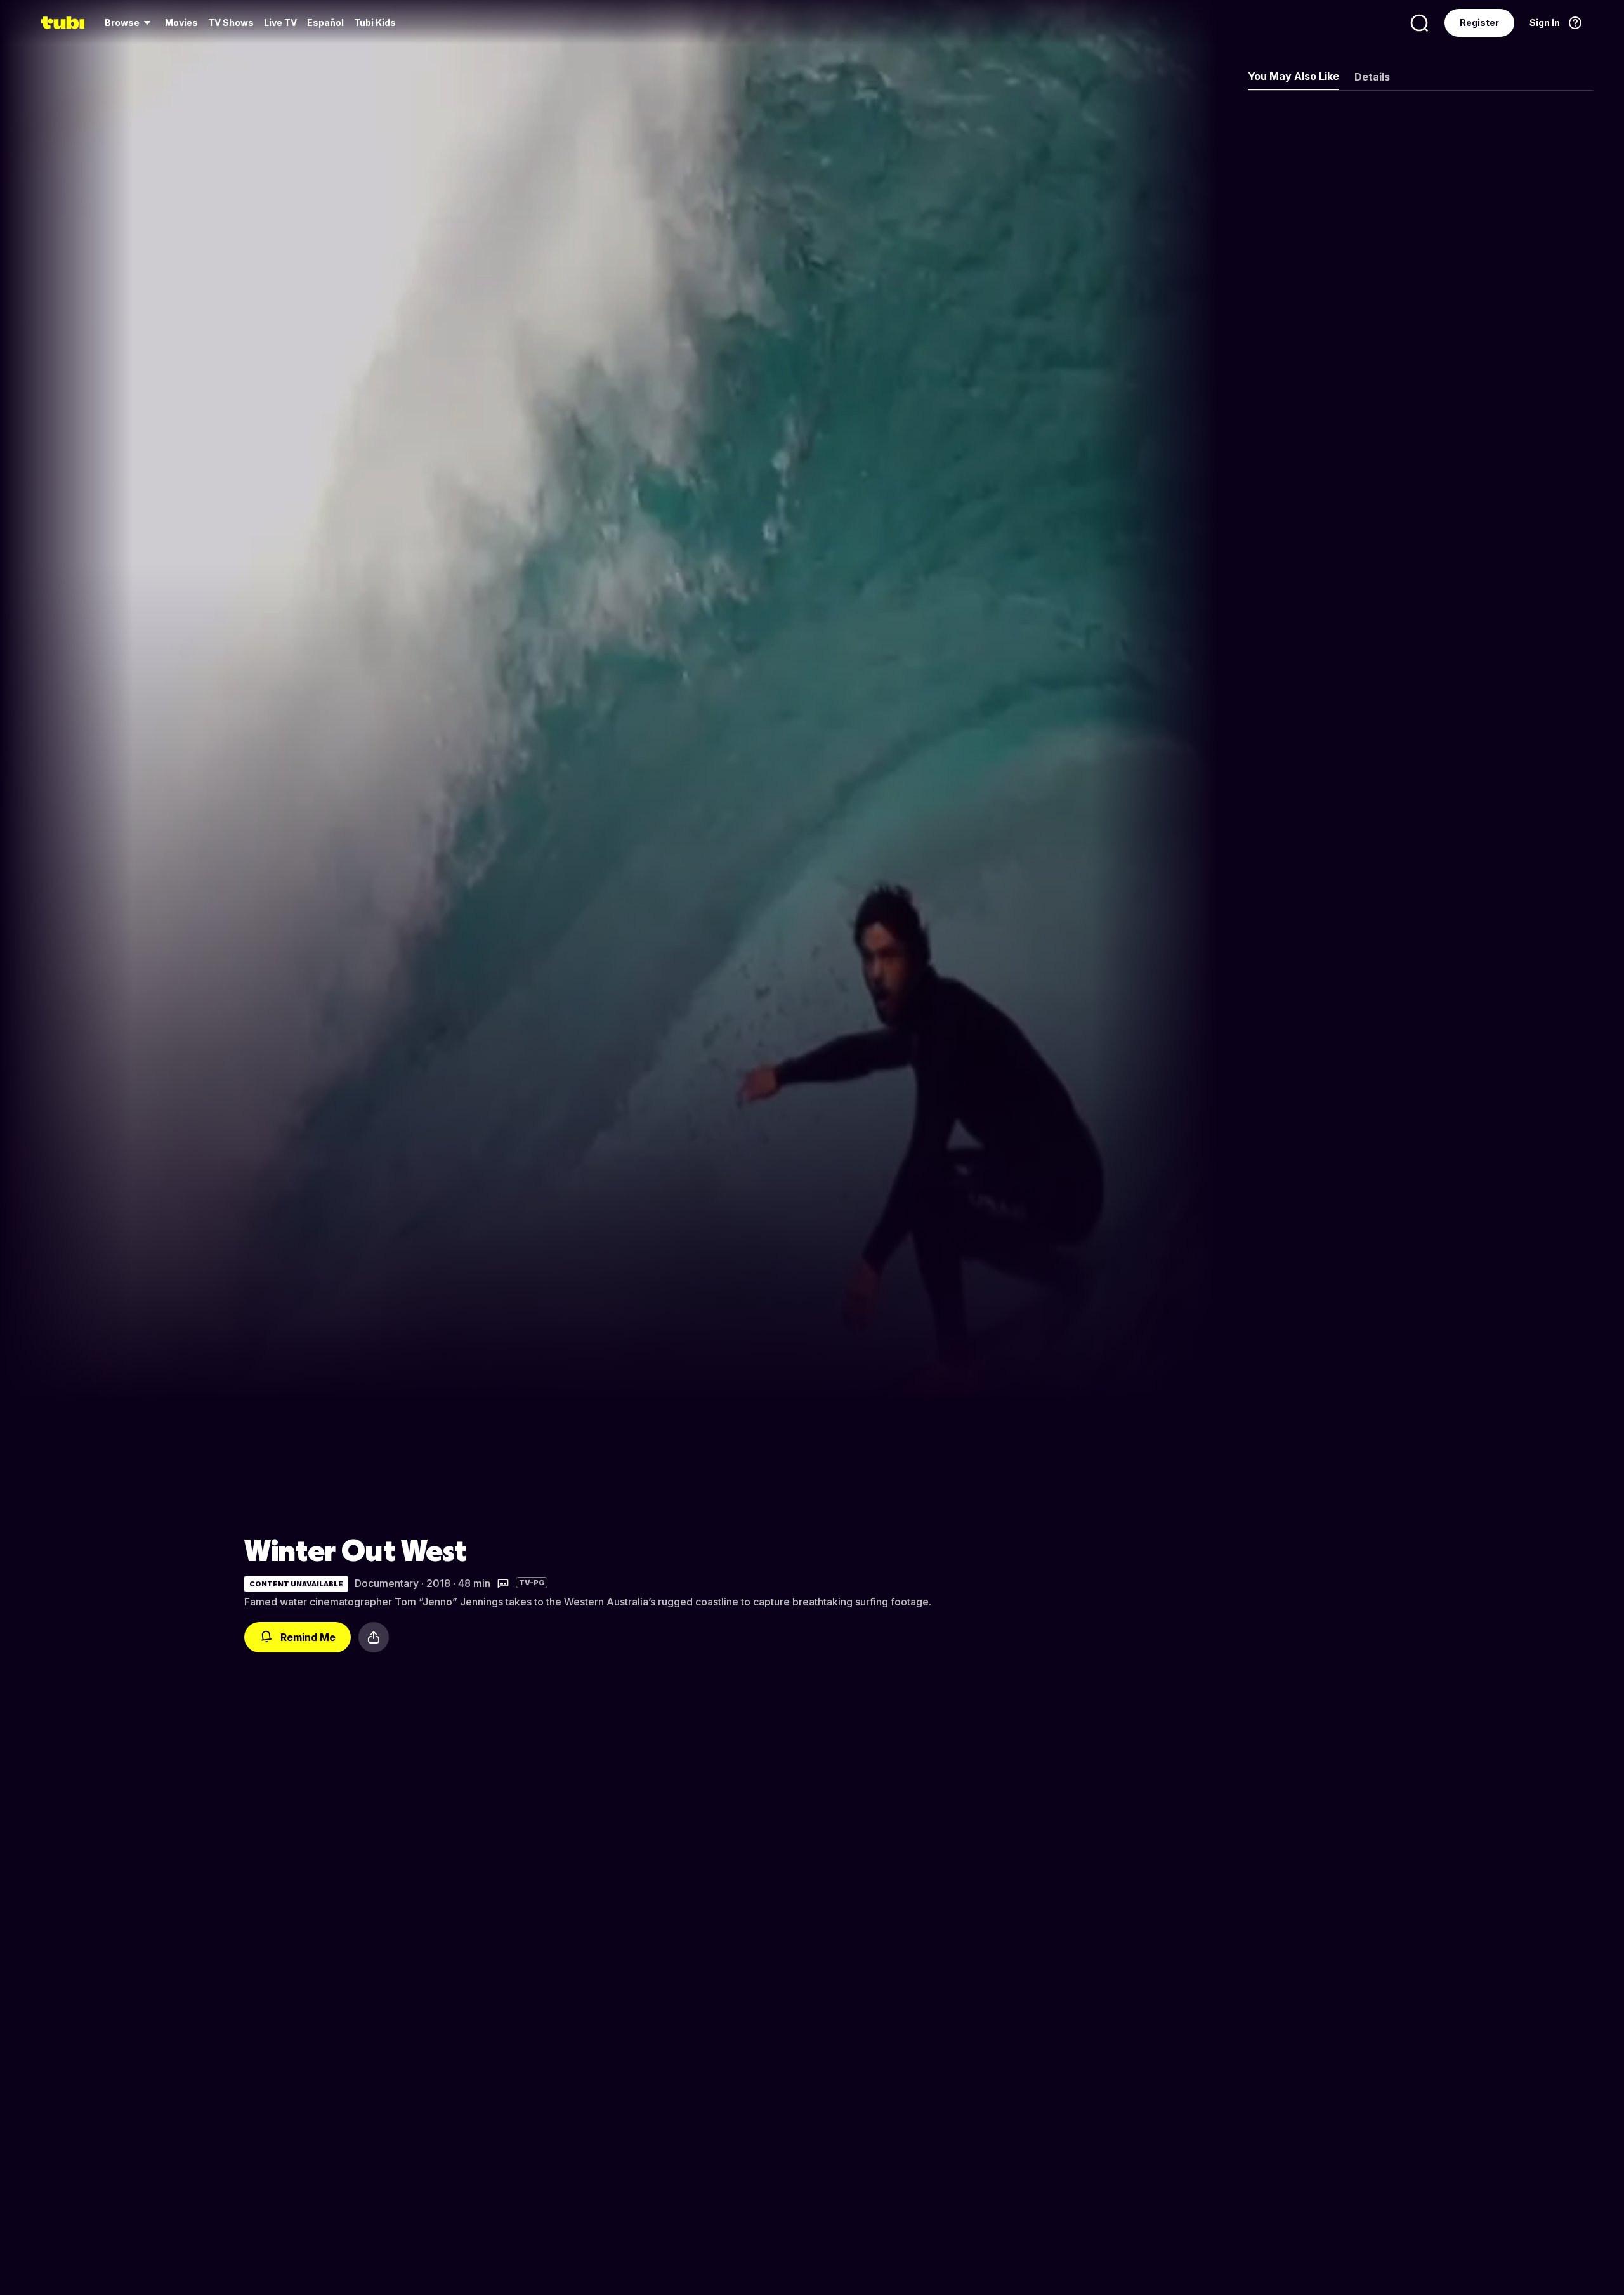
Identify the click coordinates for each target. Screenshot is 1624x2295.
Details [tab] (1372, 77)
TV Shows (231, 23)
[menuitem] (130, 23)
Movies (181, 23)
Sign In (1545, 23)
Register (1479, 23)
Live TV (280, 23)
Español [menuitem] (325, 23)
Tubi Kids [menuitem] (375, 23)
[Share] (374, 1637)
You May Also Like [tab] (1293, 76)
